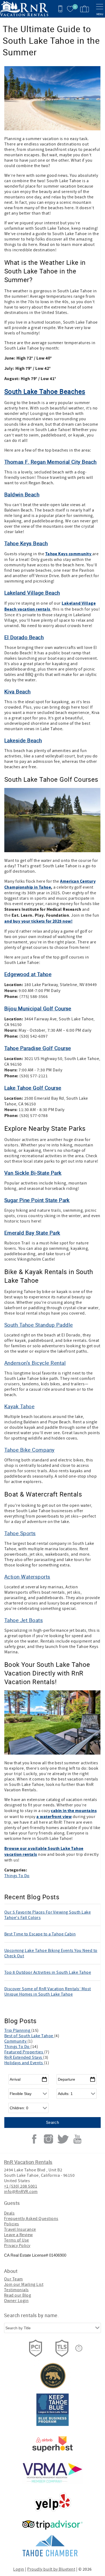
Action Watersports (27, 1577)
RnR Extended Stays (24, 2057)
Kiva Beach (17, 691)
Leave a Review (18, 2235)
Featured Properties (24, 2052)
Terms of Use (17, 2240)
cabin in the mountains (74, 1811)
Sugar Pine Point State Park (37, 1200)
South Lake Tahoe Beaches (45, 391)
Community (16, 2041)
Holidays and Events (24, 2063)
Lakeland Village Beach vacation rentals (50, 606)
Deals (9, 2213)
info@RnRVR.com (21, 2192)
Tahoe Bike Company (29, 1450)
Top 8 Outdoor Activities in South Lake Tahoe (48, 1972)
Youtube (77, 2139)
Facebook (34, 2139)
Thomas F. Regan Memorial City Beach (50, 462)
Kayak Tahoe (19, 1406)
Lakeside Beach (23, 740)
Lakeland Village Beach (32, 593)
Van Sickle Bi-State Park (33, 1173)
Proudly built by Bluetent (51, 2569)
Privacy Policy (17, 2246)
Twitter (63, 2139)
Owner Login (16, 2301)
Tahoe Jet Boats (24, 1620)
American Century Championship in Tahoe (50, 884)
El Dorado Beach (24, 637)
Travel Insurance (20, 2229)
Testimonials (16, 2290)
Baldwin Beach (22, 494)
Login (19, 2569)
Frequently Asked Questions (31, 2219)
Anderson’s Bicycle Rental (35, 1363)
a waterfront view (54, 1817)
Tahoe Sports (20, 1533)
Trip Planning (18, 2030)
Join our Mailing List (24, 2284)
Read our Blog (17, 2295)
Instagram (48, 2139)
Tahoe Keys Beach (26, 543)
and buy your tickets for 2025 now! (38, 921)
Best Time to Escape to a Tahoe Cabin (40, 1934)
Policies (12, 2224)
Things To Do (17, 1876)
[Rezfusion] (79, 2348)
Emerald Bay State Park (32, 1233)
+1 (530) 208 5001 (21, 2186)
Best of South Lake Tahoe (29, 2036)
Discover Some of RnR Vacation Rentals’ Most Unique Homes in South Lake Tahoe (48, 1992)
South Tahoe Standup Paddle (38, 1325)
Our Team (13, 2279)
